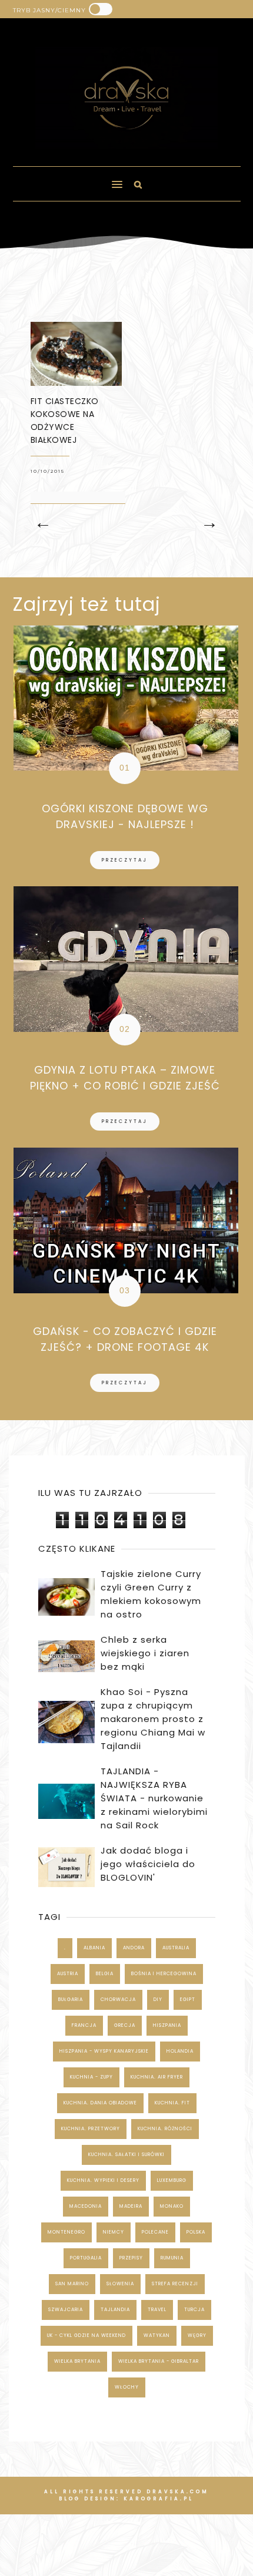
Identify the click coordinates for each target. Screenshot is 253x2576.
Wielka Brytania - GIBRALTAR (159, 2361)
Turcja (194, 2310)
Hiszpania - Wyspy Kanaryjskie (104, 2051)
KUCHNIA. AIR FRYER (157, 2077)
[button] (62, 179)
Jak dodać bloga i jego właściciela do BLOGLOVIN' (148, 1864)
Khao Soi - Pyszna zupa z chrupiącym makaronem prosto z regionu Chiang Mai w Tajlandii (153, 1719)
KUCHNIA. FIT (172, 2103)
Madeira (131, 2206)
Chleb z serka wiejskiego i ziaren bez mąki (145, 1653)
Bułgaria (71, 2000)
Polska (196, 2232)
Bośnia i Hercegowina (164, 1974)
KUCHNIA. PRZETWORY (91, 2129)
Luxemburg (172, 2180)
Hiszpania (167, 2025)
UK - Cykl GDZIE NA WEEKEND (86, 2335)
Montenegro (66, 2232)
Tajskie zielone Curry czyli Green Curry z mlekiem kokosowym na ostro (151, 1594)
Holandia (180, 2051)
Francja (84, 2025)
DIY (158, 2000)
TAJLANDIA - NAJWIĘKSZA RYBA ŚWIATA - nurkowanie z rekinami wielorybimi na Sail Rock (154, 1798)
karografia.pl (159, 2499)
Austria (68, 1974)
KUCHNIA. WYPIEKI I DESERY (103, 2180)
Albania (94, 1948)
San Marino (72, 2284)
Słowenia (120, 2284)
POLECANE (155, 2232)
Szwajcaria (66, 2310)
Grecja (125, 2025)
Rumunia (172, 2258)
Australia (176, 1948)
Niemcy (114, 2232)
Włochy (127, 2387)
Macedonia (86, 2206)
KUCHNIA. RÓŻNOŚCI (165, 2129)
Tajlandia (115, 2310)
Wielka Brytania (77, 2361)
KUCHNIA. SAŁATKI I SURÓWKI (126, 2155)
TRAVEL (157, 2310)
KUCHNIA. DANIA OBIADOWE (100, 2103)
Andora (134, 1948)
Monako (172, 2206)
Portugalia (86, 2258)
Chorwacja (118, 2000)
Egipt (188, 2000)
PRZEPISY (131, 2258)
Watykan (157, 2335)
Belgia (105, 1974)
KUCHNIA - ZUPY (91, 2077)
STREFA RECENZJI (175, 2284)
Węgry (197, 2335)
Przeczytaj (125, 860)
